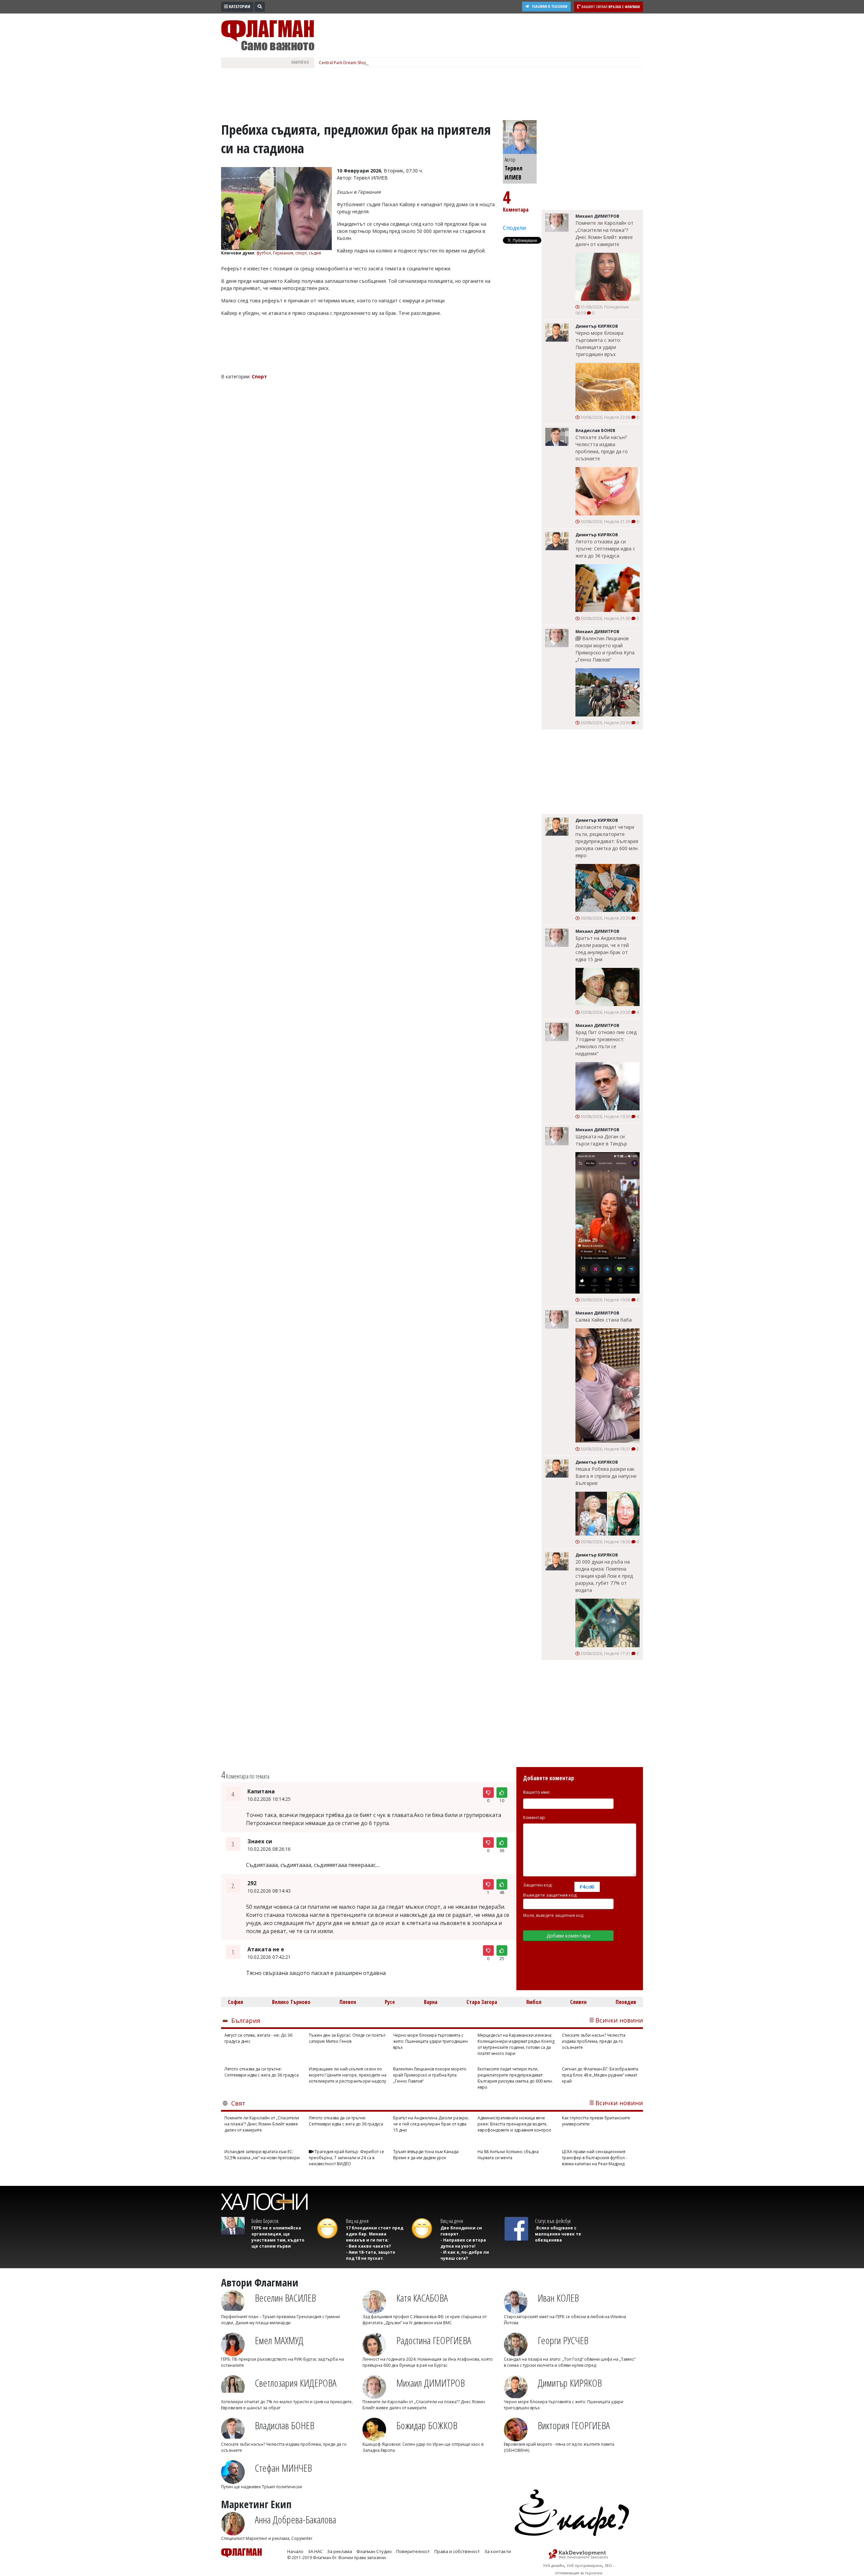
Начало (295, 2551)
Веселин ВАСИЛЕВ (285, 2298)
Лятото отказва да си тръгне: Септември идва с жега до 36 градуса (605, 549)
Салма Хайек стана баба (604, 1320)
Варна (431, 2002)
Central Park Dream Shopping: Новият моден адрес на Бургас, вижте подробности (400, 63)
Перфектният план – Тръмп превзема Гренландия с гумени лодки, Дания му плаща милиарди (280, 2320)
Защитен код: (538, 1885)
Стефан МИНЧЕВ (283, 2468)
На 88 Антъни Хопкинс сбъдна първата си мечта (508, 2155)
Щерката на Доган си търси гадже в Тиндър (601, 1140)
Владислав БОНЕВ (285, 2425)
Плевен (348, 2002)
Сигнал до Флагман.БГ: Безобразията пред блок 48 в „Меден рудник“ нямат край (600, 2075)
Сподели (514, 228)
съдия (315, 253)
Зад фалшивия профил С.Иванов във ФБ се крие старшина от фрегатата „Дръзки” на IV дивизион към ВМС (425, 2320)
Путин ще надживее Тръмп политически (262, 2487)
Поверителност (413, 2551)
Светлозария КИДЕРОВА (296, 2383)
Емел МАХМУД (279, 2340)
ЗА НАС (315, 2551)
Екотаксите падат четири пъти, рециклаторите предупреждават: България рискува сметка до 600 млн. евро (607, 841)
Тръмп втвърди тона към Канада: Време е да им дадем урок (426, 2155)
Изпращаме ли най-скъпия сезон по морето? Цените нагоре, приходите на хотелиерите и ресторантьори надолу (348, 2075)
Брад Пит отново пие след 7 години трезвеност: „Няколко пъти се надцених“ (606, 1043)
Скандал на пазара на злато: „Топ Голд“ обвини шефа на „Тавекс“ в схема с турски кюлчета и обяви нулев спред (570, 2362)
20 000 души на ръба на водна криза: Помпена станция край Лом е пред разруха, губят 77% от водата (604, 1576)
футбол (264, 253)
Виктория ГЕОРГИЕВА (574, 2425)
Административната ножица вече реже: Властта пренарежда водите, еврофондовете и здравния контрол (514, 2124)
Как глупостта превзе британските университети (596, 2121)
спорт (301, 253)
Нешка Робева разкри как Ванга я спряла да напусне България (606, 1476)
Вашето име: (537, 1792)
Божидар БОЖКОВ (427, 2425)
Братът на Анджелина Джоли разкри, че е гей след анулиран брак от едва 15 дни (602, 949)
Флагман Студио (374, 2551)
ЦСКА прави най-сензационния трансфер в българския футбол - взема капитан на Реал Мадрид (595, 2158)
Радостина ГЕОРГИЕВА (434, 2340)
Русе (390, 2002)
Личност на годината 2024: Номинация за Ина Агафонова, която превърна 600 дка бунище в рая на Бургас (428, 2362)
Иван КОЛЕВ (558, 2298)
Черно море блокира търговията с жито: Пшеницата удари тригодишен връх (599, 344)
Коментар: (534, 1817)
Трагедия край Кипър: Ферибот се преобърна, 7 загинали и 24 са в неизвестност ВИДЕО (346, 2158)
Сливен (578, 2002)
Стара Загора (482, 2002)
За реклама (340, 2551)
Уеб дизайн (553, 2565)
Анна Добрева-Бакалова (295, 2519)
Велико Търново (291, 2002)
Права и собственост (457, 2551)
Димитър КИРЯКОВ (570, 2383)
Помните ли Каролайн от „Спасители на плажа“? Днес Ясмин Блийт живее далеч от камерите (604, 234)
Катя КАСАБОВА (422, 2298)
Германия (283, 253)
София (235, 2002)
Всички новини (619, 2020)
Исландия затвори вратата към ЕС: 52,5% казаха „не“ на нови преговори (262, 2155)
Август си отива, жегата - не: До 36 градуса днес (258, 2038)
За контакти (498, 2551)
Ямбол (534, 2002)
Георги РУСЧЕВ (563, 2340)
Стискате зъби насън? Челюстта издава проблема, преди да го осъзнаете (602, 448)
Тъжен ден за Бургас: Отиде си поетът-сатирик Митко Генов (348, 2038)
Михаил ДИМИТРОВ (430, 2383)
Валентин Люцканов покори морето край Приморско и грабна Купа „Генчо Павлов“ (605, 649)
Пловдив (626, 2002)
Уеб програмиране (584, 2565)
